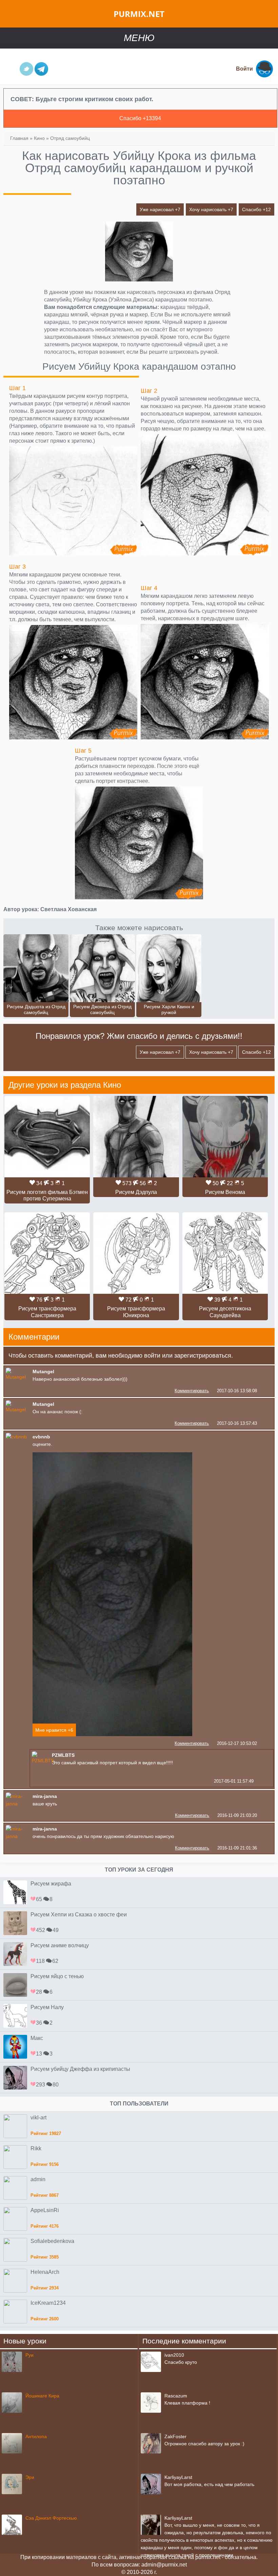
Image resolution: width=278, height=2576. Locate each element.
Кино (39, 138)
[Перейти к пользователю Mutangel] (18, 1377)
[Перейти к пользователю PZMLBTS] (43, 1761)
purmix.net (139, 14)
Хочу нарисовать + (211, 209)
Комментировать (192, 1391)
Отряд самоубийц (70, 138)
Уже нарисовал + (160, 209)
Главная (19, 138)
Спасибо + (256, 209)
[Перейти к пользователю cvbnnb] (16, 1437)
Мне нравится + (54, 1730)
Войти (244, 69)
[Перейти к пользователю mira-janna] (18, 1804)
